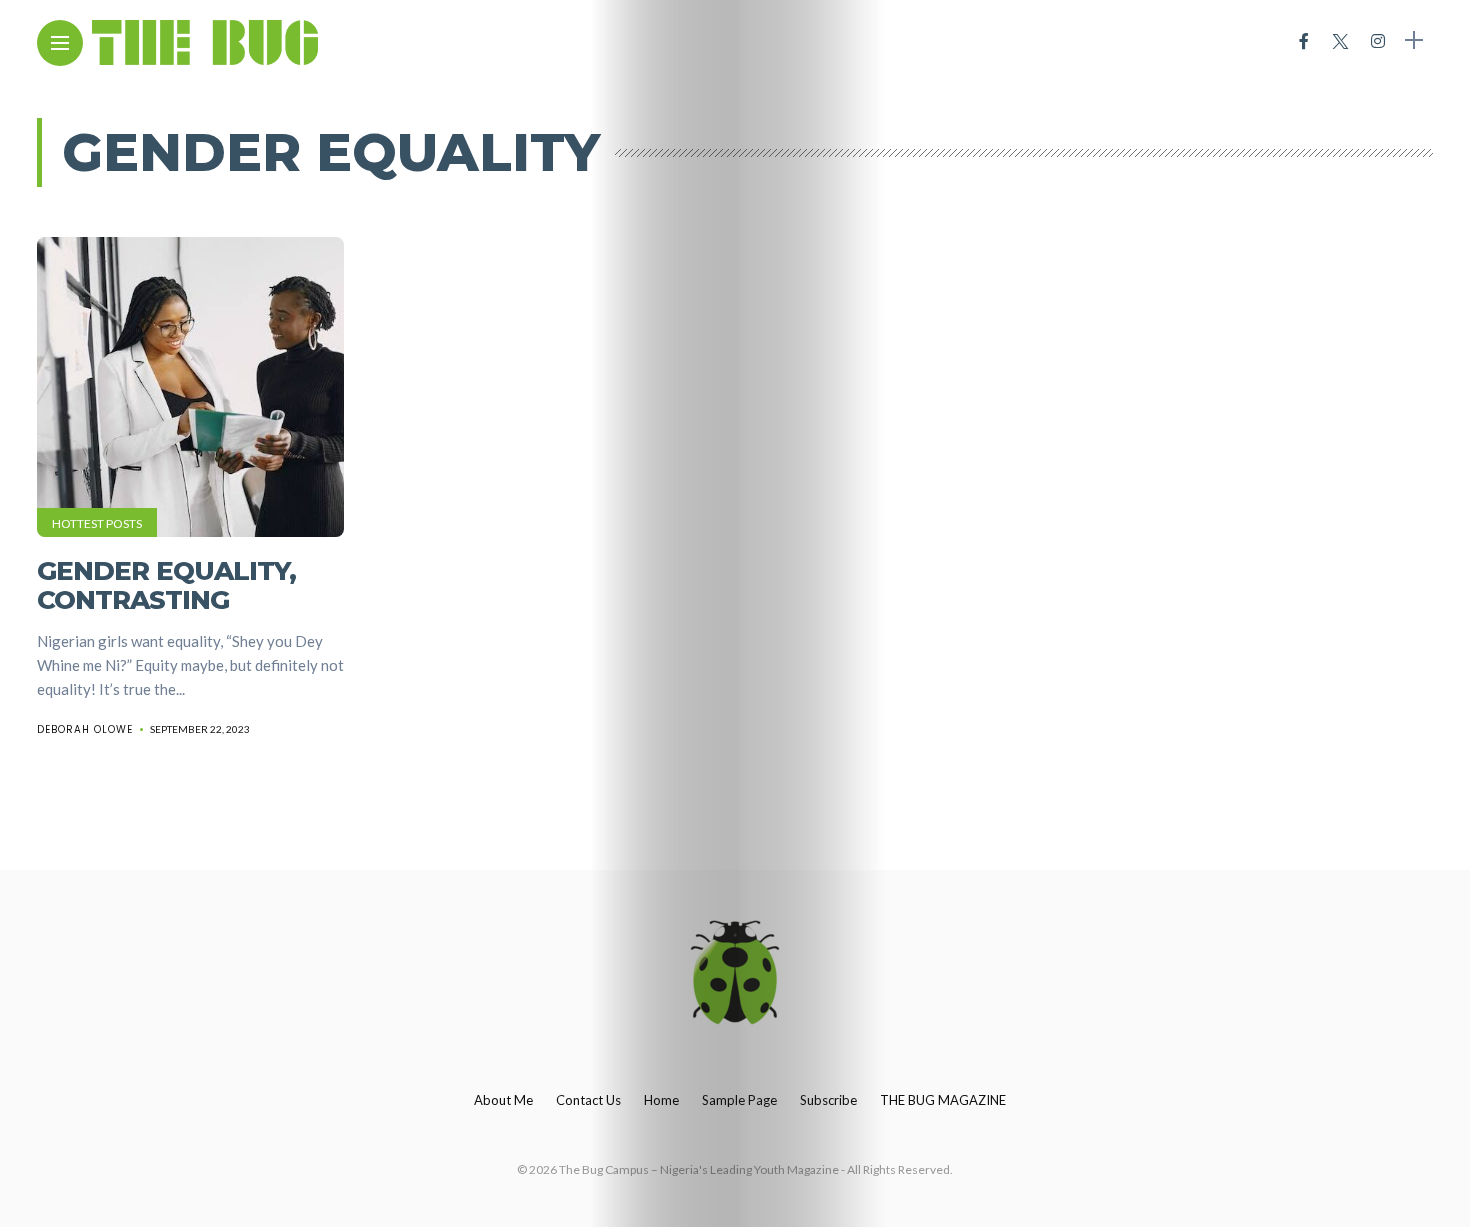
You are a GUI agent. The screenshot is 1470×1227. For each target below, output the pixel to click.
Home (661, 1100)
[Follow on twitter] (1340, 40)
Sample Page (739, 1100)
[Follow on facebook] (1304, 40)
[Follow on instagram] (1378, 40)
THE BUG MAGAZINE (943, 1100)
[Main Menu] (60, 43)
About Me (503, 1100)
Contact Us (588, 1100)
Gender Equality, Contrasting (166, 585)
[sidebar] (1414, 40)
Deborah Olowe (85, 729)
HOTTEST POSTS (97, 523)
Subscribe (828, 1100)
